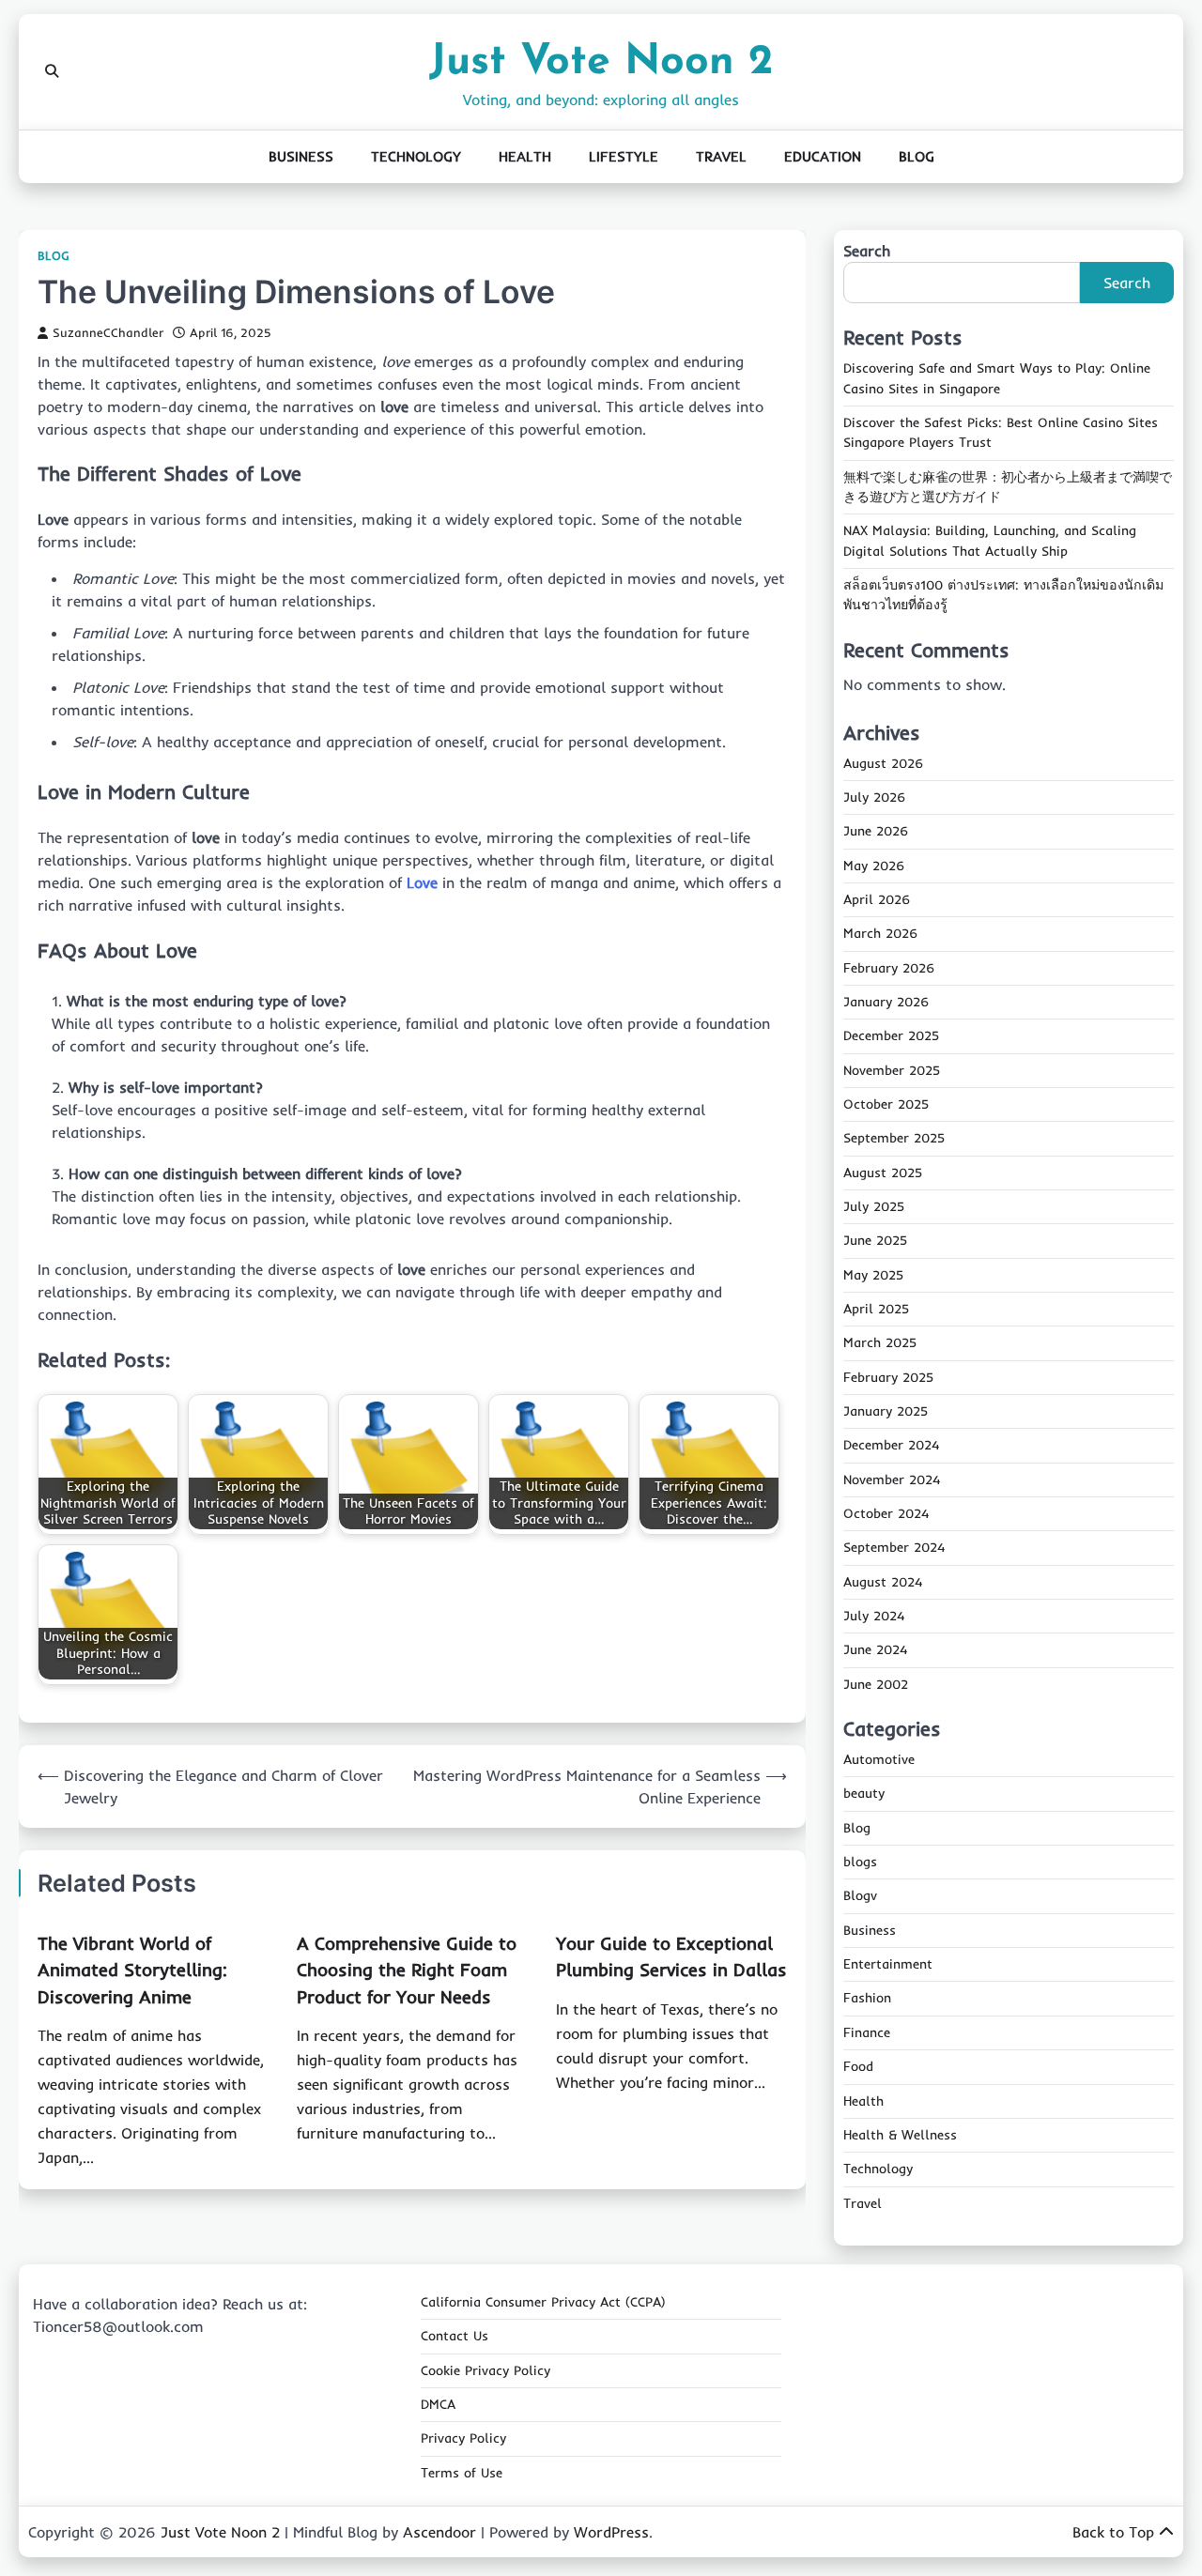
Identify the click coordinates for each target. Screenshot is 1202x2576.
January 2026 (886, 1002)
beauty (864, 1793)
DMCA (438, 2404)
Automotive (879, 1759)
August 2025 (883, 1173)
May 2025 (873, 1275)
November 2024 (892, 1480)
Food (858, 2066)
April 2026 (877, 899)
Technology (416, 156)
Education (823, 156)
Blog (917, 156)
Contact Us (455, 2336)
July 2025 (874, 1206)
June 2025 (875, 1240)
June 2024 (875, 1649)
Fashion (867, 1998)
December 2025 (891, 1035)
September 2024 (894, 1547)
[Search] (52, 71)
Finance (867, 2032)
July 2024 (874, 1616)
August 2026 (883, 763)
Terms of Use (462, 2473)
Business (301, 156)
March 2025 (880, 1342)
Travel (721, 156)
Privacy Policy (463, 2438)
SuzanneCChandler (108, 332)
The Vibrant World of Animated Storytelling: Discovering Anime (132, 1970)
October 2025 (886, 1104)
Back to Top (1113, 2532)
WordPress (611, 2532)
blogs (860, 1862)
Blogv (860, 1895)
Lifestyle (624, 156)
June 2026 (876, 831)
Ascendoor (439, 2532)
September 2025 (894, 1138)
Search (867, 251)
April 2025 (876, 1309)
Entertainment (888, 1964)
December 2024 (891, 1445)
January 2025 (886, 1411)
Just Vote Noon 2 (601, 62)
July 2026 (874, 797)
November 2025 (892, 1070)
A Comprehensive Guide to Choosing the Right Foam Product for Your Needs (407, 1970)
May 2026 (874, 866)
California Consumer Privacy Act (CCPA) (543, 2302)
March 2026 (880, 933)
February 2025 (888, 1377)
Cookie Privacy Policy (485, 2370)
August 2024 (883, 1582)
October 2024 (886, 1513)
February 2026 (889, 968)
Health (525, 156)
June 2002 (876, 1684)
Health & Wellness (900, 2135)
